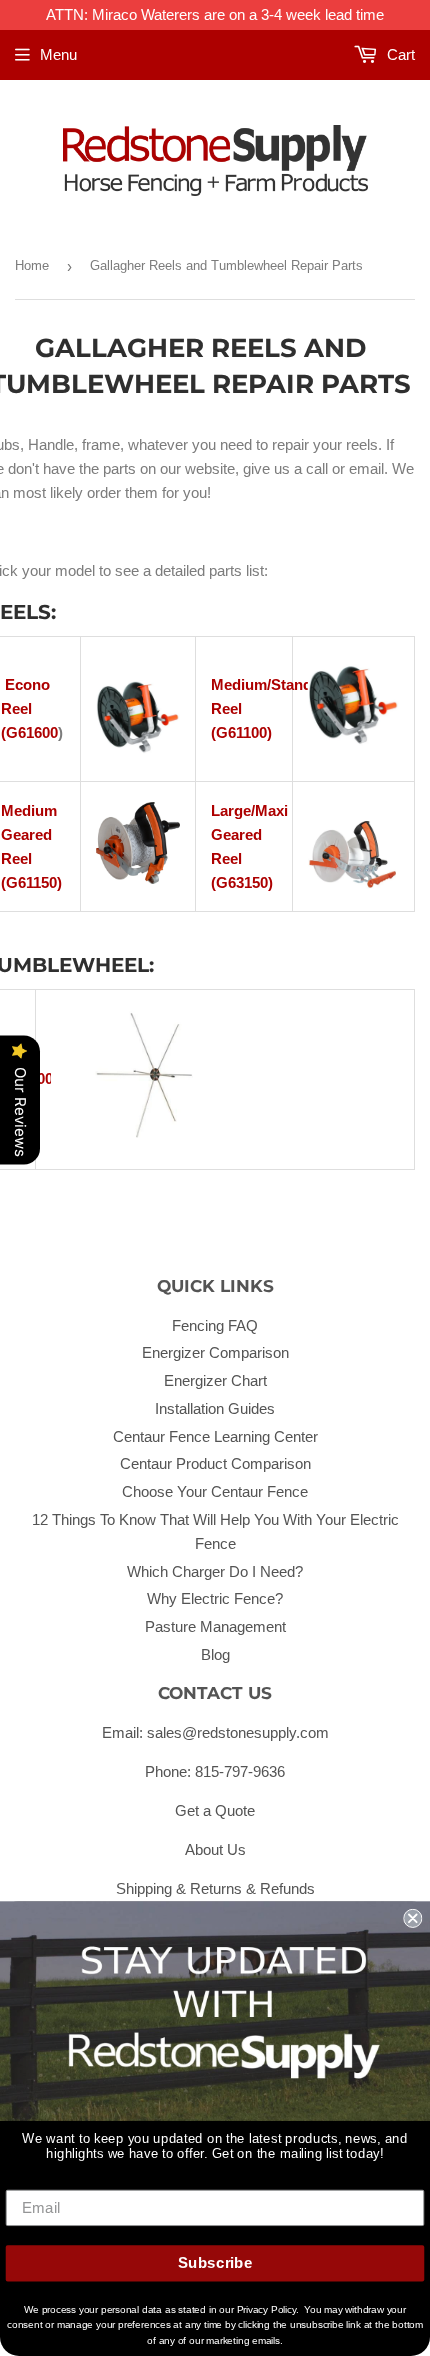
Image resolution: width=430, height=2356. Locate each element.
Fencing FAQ (215, 1325)
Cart (399, 54)
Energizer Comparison (215, 1352)
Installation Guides (215, 1408)
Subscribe (215, 2263)
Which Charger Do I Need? (215, 1571)
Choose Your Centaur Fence (215, 1491)
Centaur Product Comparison (215, 1463)
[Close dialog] (412, 1918)
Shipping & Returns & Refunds (215, 1888)
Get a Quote (215, 1810)
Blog (215, 1654)
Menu (58, 54)
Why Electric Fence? (215, 1598)
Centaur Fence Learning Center (215, 1436)
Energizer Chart (215, 1380)
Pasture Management (215, 1626)
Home (32, 265)
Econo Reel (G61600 (29, 708)
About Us (215, 1849)
